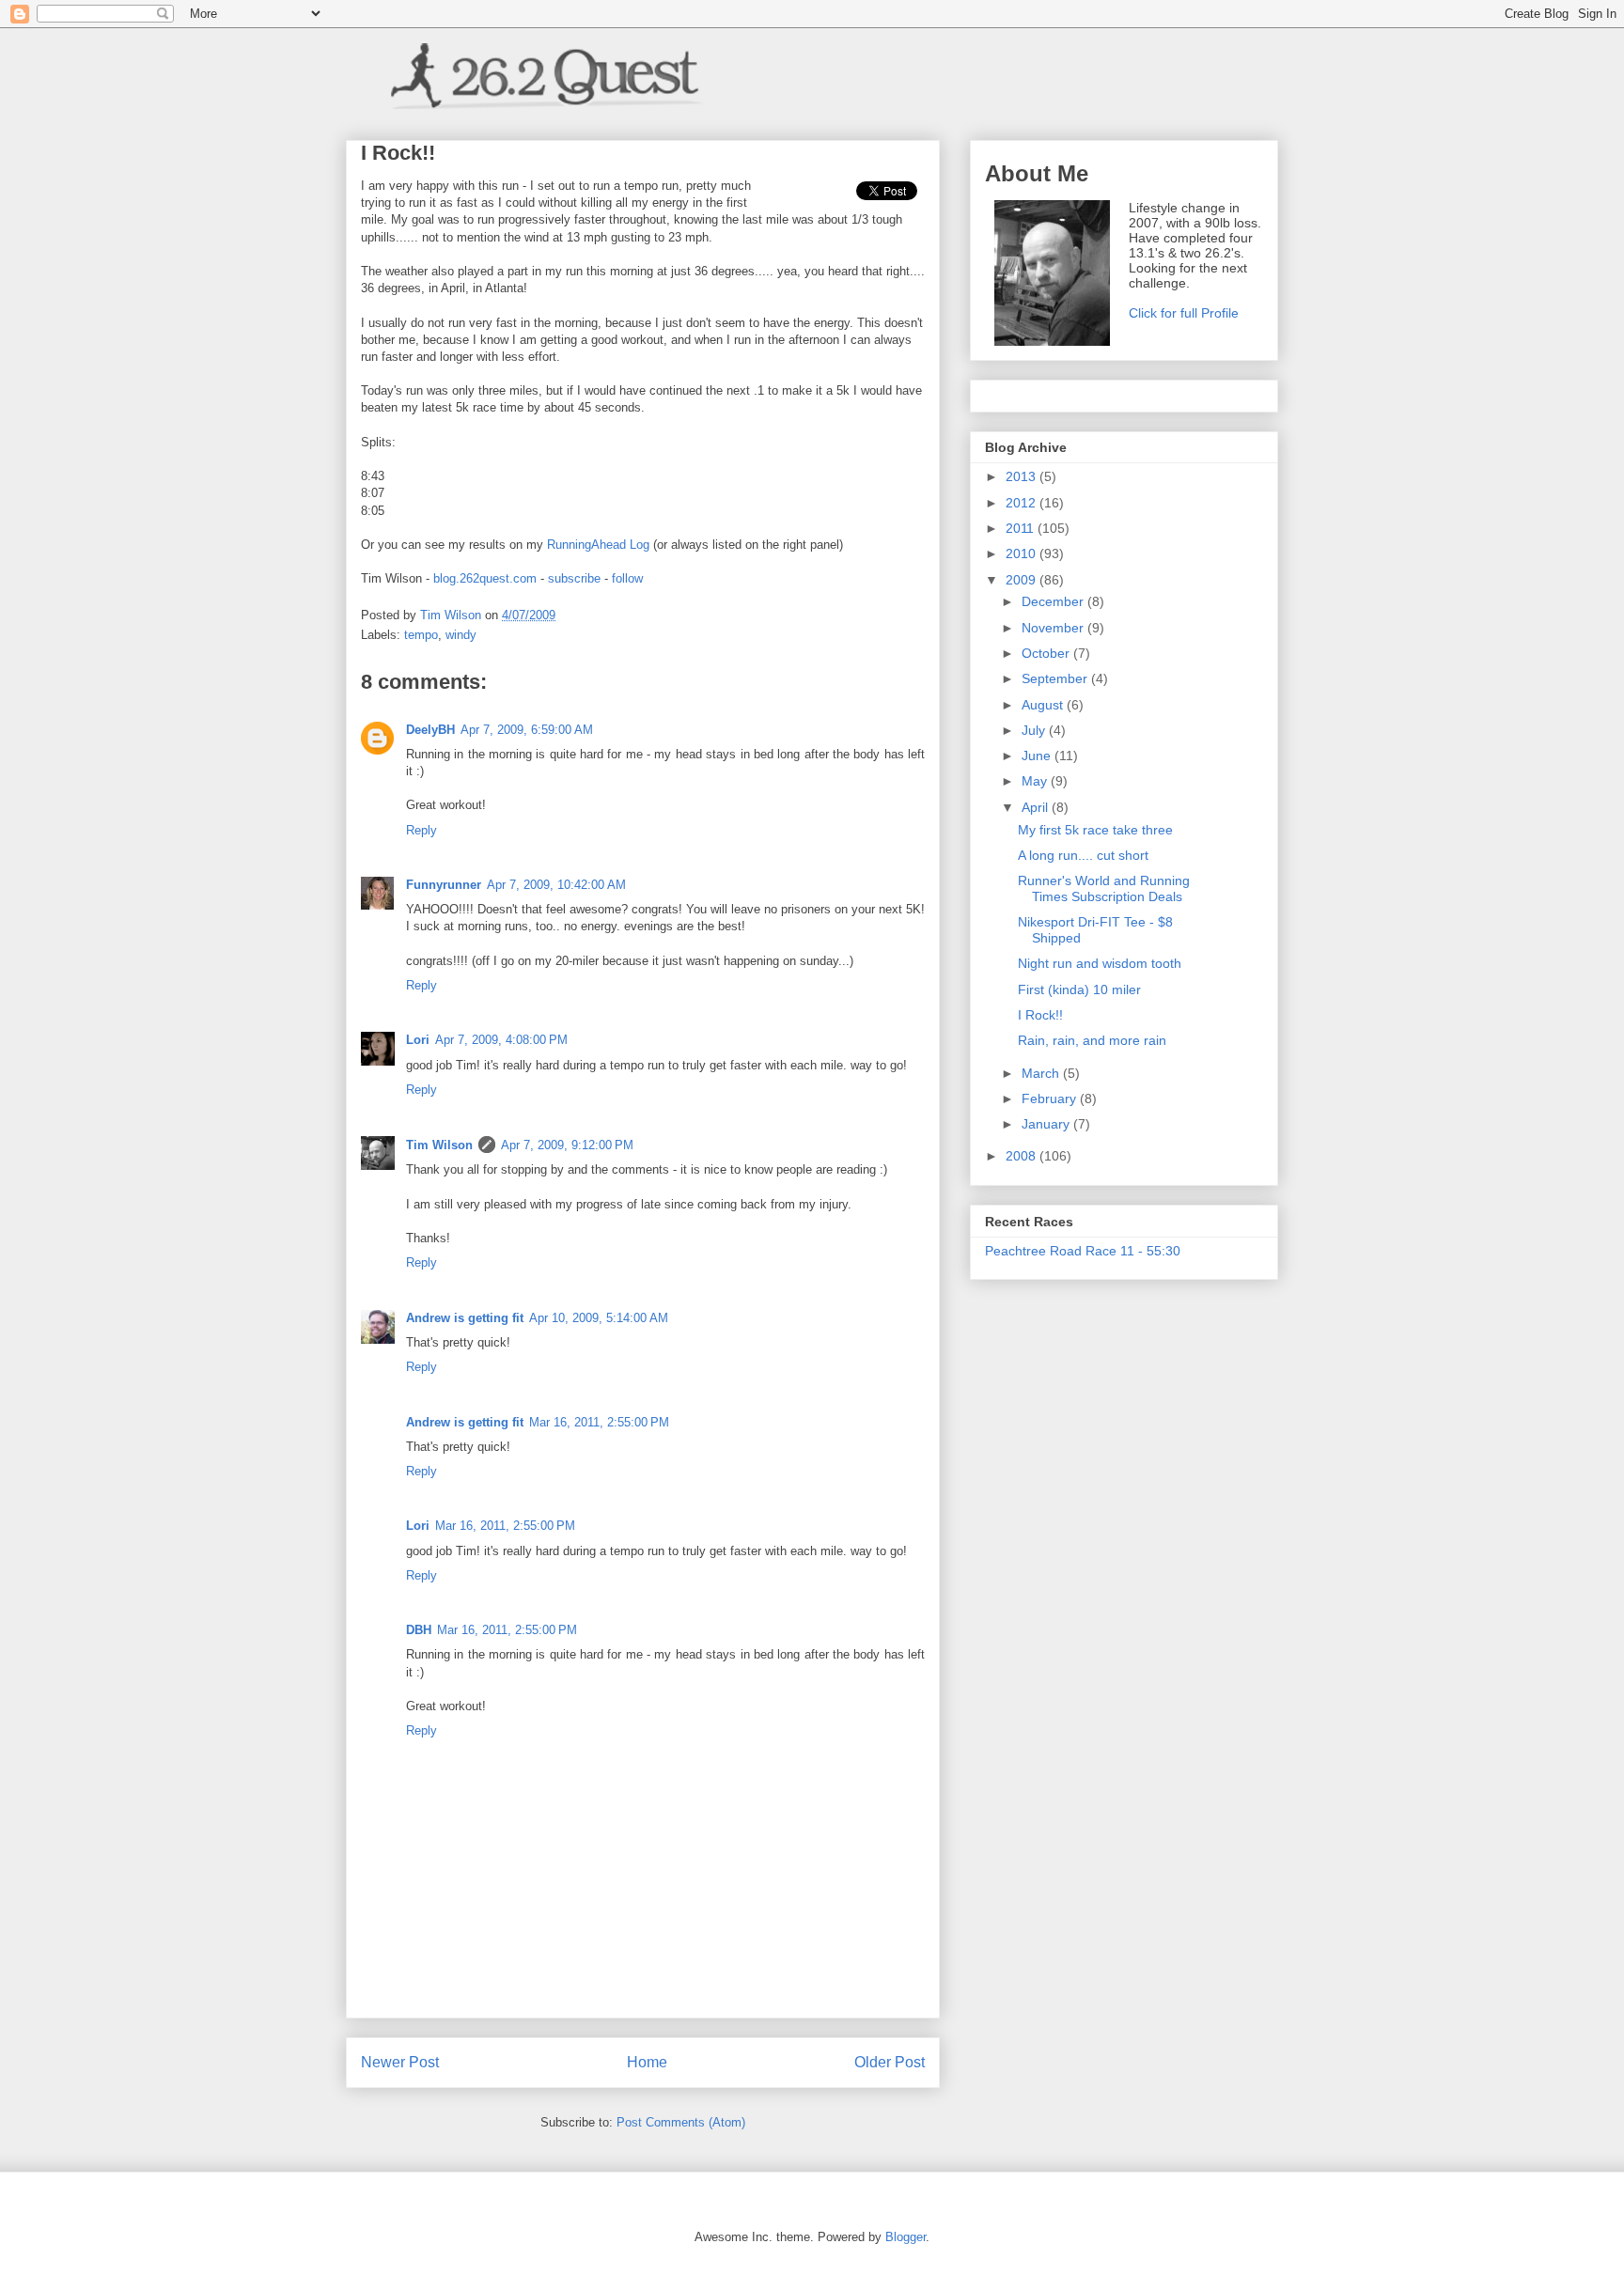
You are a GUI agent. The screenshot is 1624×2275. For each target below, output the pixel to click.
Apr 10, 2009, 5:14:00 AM (599, 1318)
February (1051, 1099)
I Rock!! (1040, 1015)
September (1056, 678)
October (1047, 653)
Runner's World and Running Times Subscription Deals (1104, 888)
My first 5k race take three (1095, 830)
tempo (421, 635)
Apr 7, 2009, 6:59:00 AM (527, 730)
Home (647, 2062)
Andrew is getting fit (465, 1318)
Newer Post (400, 2062)
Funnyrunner (444, 885)
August (1044, 705)
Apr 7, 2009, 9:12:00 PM (567, 1145)
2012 (1023, 503)
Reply (422, 830)
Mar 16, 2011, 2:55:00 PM (599, 1422)
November (1054, 628)
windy (461, 635)
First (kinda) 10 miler (1079, 989)
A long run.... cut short (1083, 855)
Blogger (906, 2237)
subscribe (574, 578)
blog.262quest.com (485, 578)
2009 (1023, 580)
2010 (1023, 553)
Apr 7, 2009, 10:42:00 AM (556, 885)
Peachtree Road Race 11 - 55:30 (1083, 1251)
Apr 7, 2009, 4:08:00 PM (501, 1040)
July (1035, 730)
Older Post (890, 2062)
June (1038, 756)
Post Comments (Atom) (681, 2122)
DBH (419, 1630)
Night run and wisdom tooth (1100, 963)
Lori (418, 1040)
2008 (1023, 1156)
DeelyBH (430, 730)
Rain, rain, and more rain (1092, 1040)
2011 (1022, 528)
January (1047, 1124)
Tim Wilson (439, 1145)
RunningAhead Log (598, 545)
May (1036, 781)
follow (627, 578)
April (1037, 807)
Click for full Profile (1184, 313)
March (1042, 1073)
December (1054, 601)
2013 (1023, 476)
